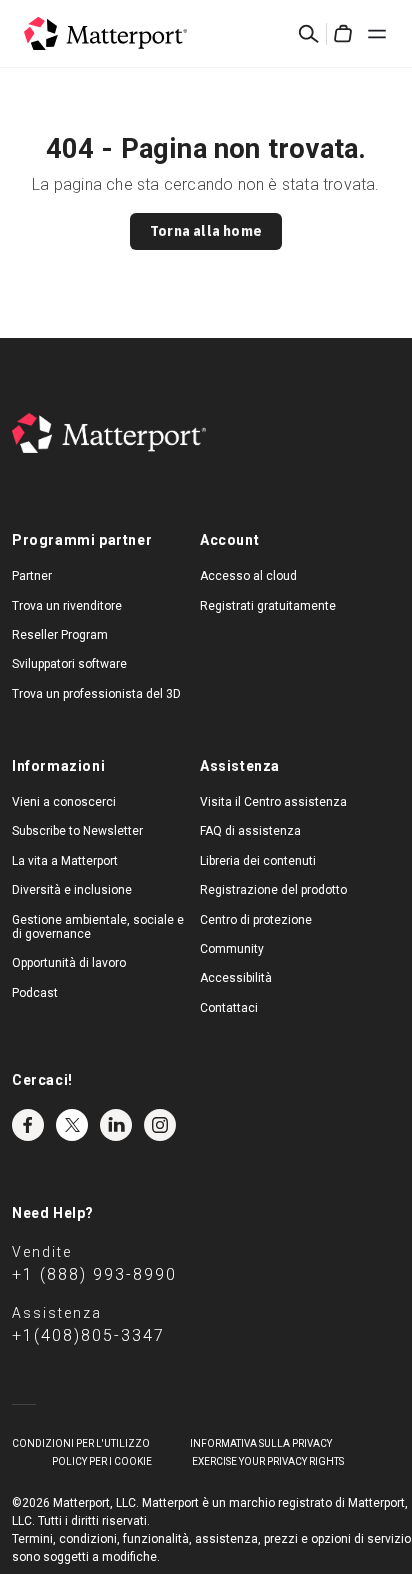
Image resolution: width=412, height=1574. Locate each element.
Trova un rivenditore (67, 606)
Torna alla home (206, 231)
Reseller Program (60, 635)
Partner (32, 576)
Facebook (28, 1125)
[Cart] (343, 34)
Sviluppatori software (69, 664)
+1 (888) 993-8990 (94, 1274)
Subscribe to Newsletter (77, 831)
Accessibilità (236, 978)
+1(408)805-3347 (88, 1335)
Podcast (35, 993)
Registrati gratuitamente (268, 606)
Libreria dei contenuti (258, 861)
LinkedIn (116, 1125)
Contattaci (229, 1008)
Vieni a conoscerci (64, 802)
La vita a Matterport (65, 861)
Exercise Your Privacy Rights (268, 1461)
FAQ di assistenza (250, 831)
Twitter (72, 1125)
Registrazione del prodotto (273, 890)
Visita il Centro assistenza (273, 802)
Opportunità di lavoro (69, 963)
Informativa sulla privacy (261, 1443)
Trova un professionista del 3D (96, 694)
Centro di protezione (256, 920)
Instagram (160, 1125)
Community (232, 949)
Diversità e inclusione (72, 890)
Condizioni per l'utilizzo (81, 1443)
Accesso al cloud (248, 576)
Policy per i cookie (102, 1461)
